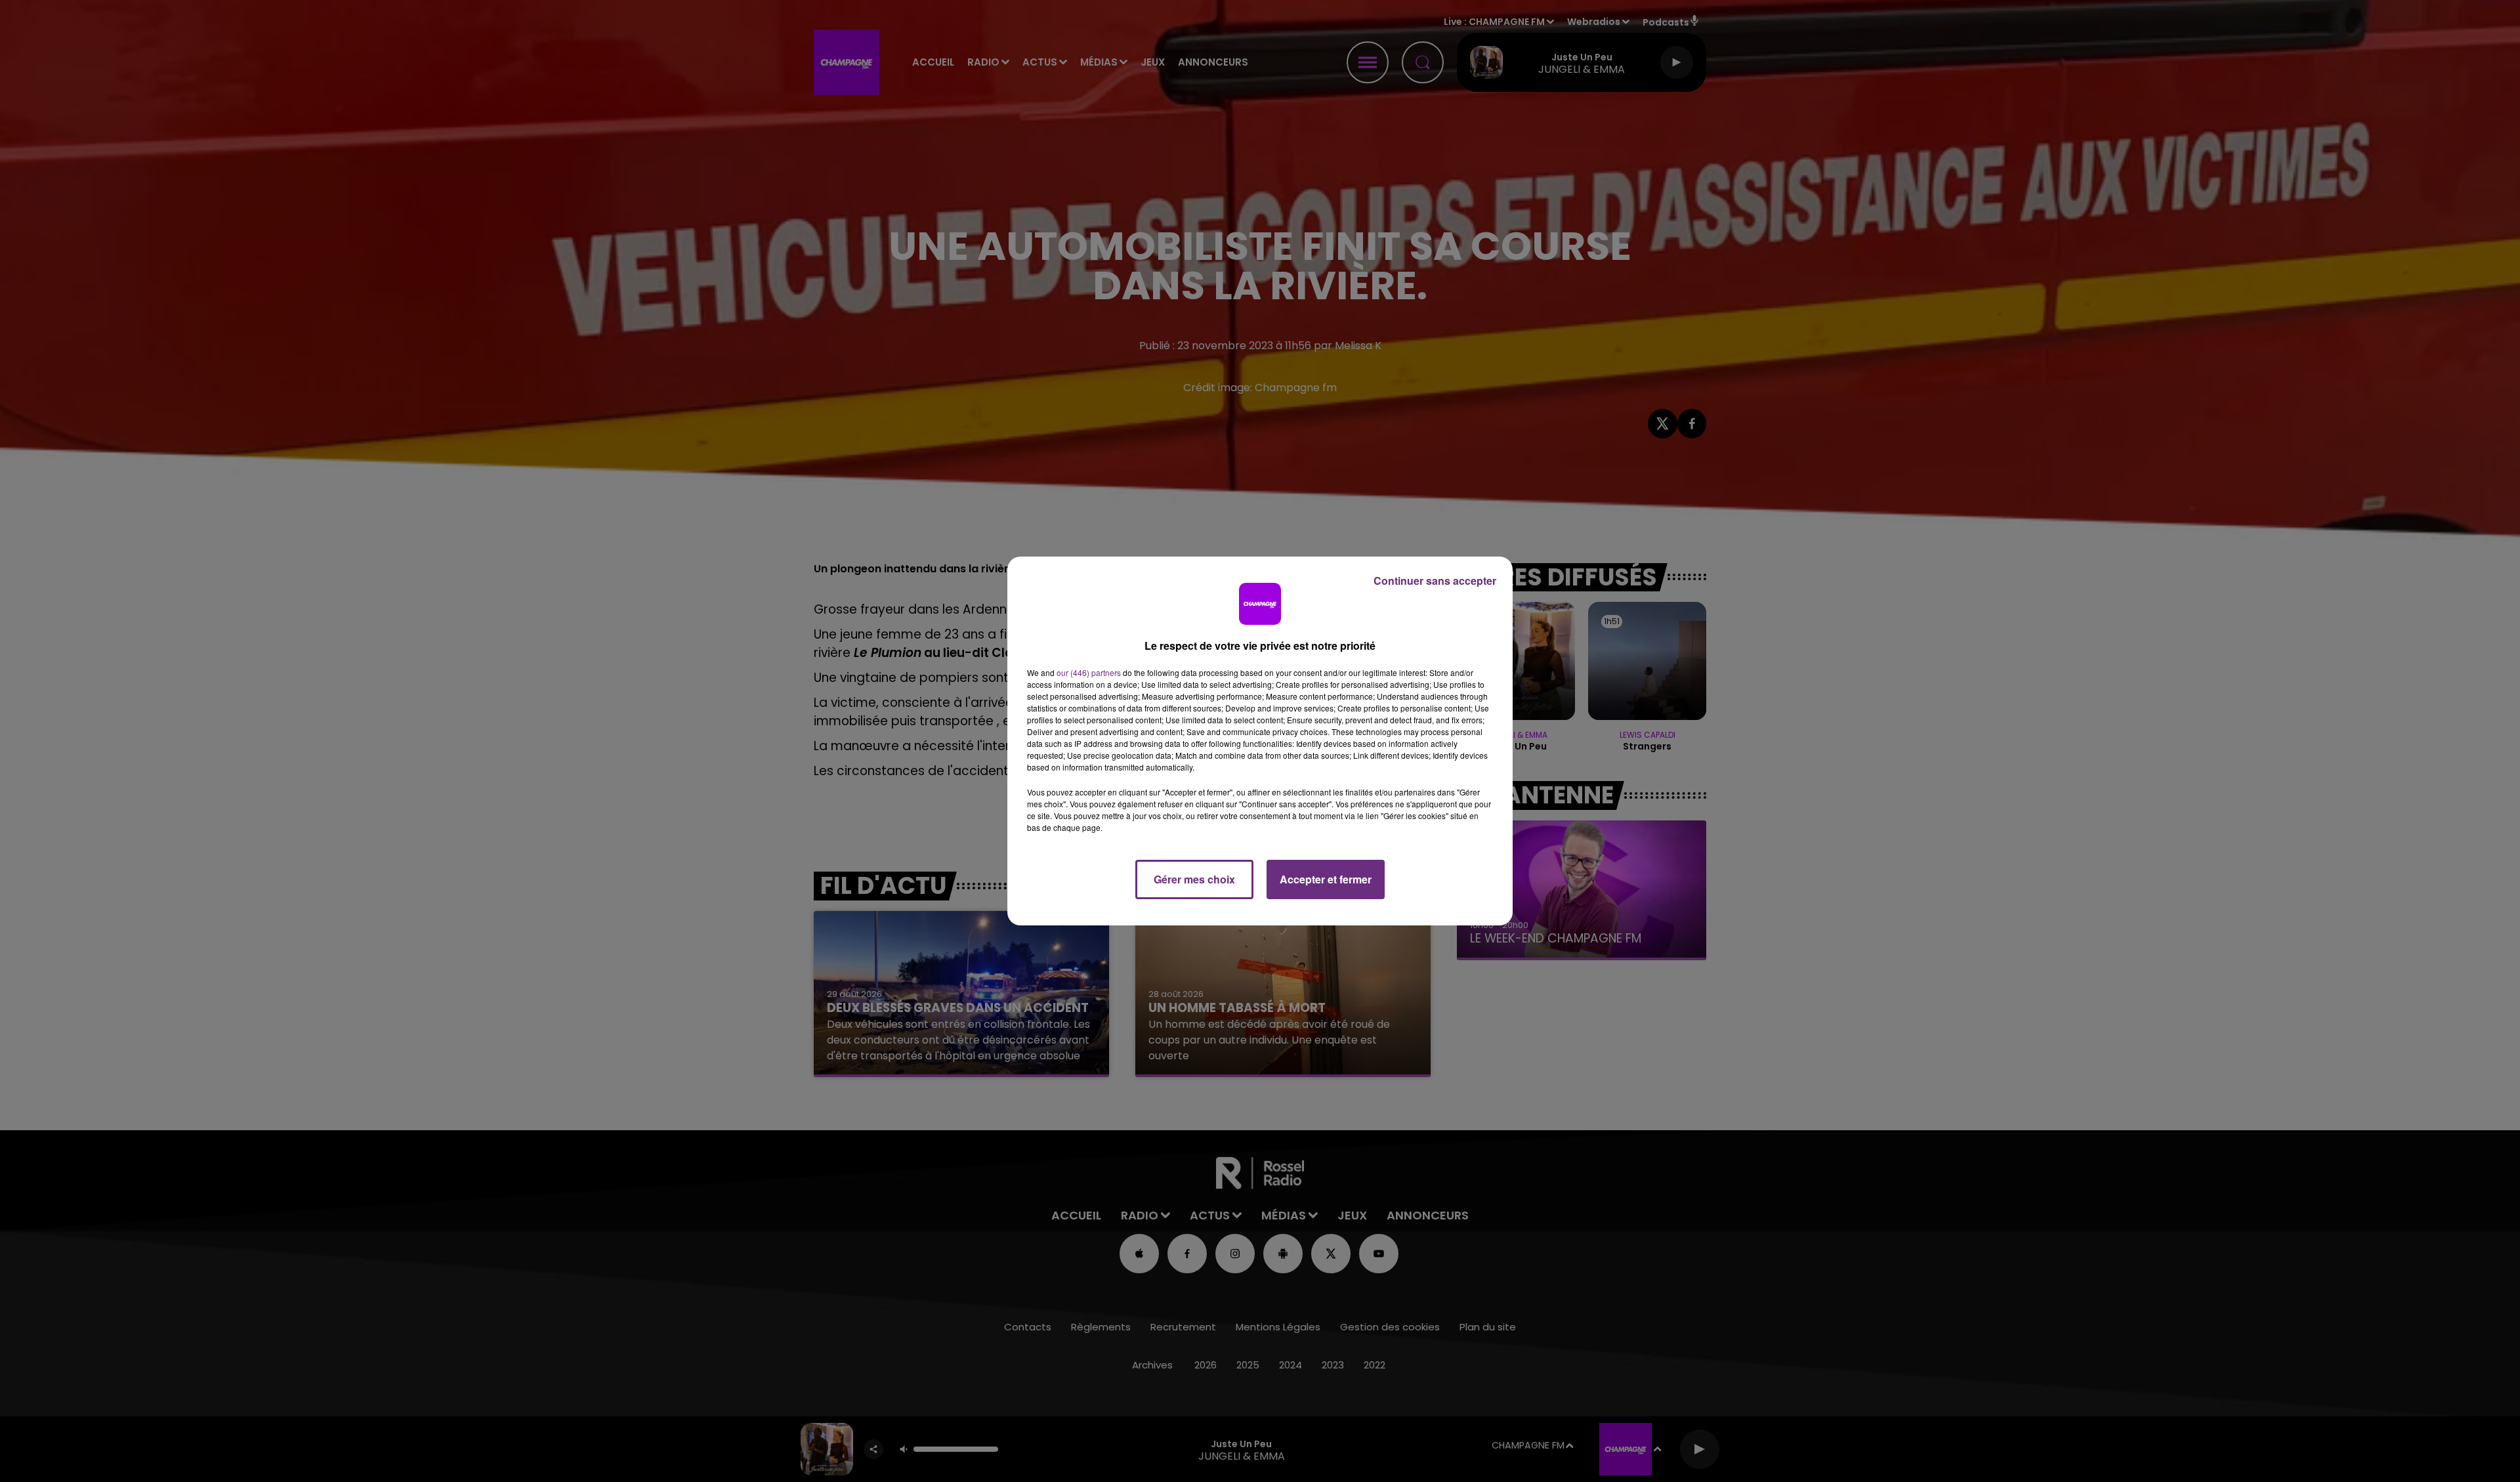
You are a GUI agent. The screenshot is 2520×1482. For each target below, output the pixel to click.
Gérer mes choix (1194, 879)
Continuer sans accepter (1435, 581)
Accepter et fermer (1326, 879)
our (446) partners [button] (1089, 672)
